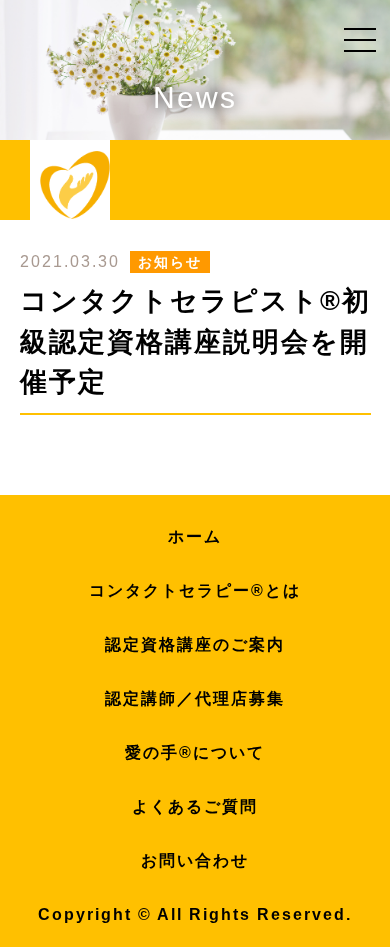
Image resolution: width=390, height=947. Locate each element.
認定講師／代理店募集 (195, 698)
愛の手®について (195, 752)
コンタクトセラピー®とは (195, 590)
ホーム (195, 536)
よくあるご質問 (195, 806)
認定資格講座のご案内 (195, 644)
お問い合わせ (195, 860)
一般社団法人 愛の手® (75, 185)
